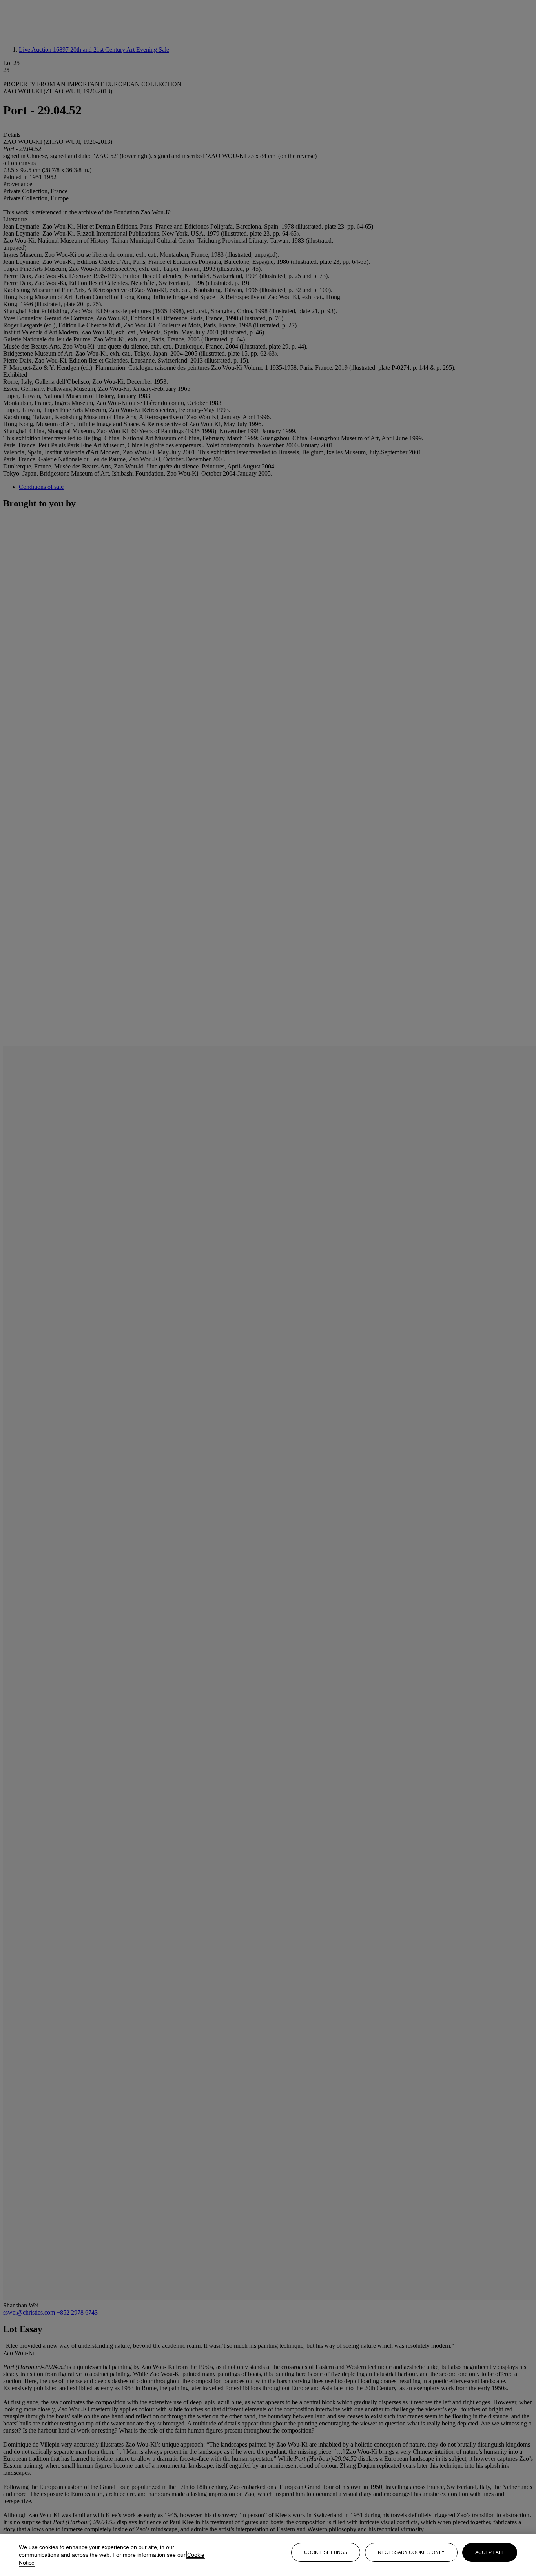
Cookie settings (326, 2552)
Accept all (490, 2552)
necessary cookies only (411, 2552)
